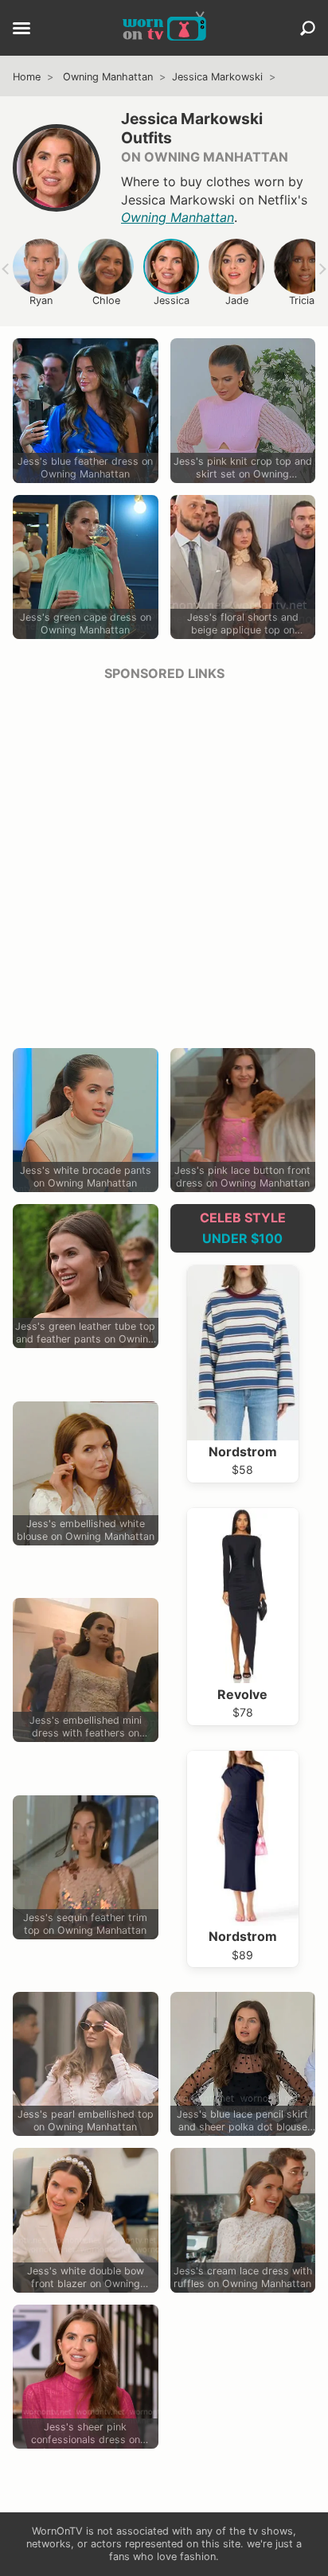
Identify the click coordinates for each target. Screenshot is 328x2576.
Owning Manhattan (108, 77)
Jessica (172, 300)
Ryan (41, 300)
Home (27, 77)
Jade (237, 300)
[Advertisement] (164, 859)
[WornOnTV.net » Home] (164, 28)
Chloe (106, 300)
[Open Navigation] (21, 29)
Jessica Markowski (217, 77)
